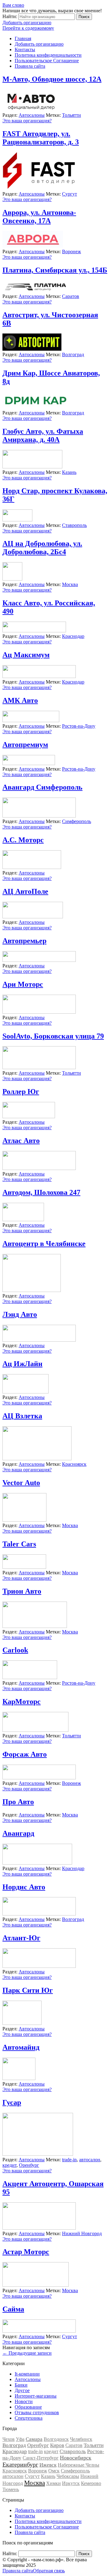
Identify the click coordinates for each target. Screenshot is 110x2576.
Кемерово (91, 2483)
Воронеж (71, 252)
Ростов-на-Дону (79, 726)
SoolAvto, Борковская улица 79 (53, 1036)
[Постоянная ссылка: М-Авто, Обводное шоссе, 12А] (31, 110)
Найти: (10, 16)
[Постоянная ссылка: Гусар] (38, 2154)
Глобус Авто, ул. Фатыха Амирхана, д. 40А (43, 435)
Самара (34, 2439)
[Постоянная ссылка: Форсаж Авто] (39, 1778)
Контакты (25, 50)
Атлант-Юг (21, 1938)
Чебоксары (68, 2476)
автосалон (90, 2160)
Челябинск (81, 2439)
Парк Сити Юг (28, 1990)
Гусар (12, 2102)
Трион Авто (22, 1591)
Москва (70, 584)
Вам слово (13, 5)
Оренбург (29, 2165)
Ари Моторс (23, 984)
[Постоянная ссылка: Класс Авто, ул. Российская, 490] (34, 631)
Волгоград (73, 354)
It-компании (27, 2374)
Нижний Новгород (82, 2233)
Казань (69, 472)
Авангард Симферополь (42, 787)
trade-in (69, 2160)
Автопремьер (24, 941)
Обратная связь (49, 2571)
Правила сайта (30, 66)
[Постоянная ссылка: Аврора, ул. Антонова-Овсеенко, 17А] (33, 246)
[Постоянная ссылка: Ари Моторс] (39, 1012)
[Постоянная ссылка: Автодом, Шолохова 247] (23, 1219)
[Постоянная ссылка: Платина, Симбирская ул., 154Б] (35, 291)
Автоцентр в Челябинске (44, 1244)
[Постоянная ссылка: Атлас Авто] (39, 1168)
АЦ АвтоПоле (25, 891)
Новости (24, 2401)
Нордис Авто (24, 1887)
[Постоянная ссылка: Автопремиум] (29, 763)
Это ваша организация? (27, 121)
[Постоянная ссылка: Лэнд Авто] (39, 1340)
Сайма (13, 2309)
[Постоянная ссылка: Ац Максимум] (39, 676)
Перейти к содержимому (28, 28)
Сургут (70, 194)
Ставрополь (74, 525)
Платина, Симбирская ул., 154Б (55, 270)
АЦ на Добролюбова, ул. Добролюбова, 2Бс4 (42, 548)
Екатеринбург (20, 2464)
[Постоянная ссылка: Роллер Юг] (29, 1117)
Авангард (18, 1833)
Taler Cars (19, 1544)
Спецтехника (29, 2418)
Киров (57, 2445)
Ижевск (48, 2465)
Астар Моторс (26, 2252)
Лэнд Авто (20, 1314)
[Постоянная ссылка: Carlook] (30, 1677)
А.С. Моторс (23, 840)
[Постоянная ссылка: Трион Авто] (35, 1626)
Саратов (71, 296)
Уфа (20, 2439)
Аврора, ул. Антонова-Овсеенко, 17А (39, 217)
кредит (9, 2165)
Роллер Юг (21, 1092)
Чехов (9, 2439)
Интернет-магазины (36, 2396)
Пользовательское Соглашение (47, 61)
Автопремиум (25, 745)
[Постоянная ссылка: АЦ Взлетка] (37, 1459)
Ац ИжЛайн (22, 1364)
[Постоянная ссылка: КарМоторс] (35, 1730)
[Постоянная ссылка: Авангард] (37, 1863)
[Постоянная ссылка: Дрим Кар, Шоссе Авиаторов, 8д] (35, 407)
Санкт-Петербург (41, 2458)
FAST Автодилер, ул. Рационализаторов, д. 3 (41, 138)
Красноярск (74, 1464)
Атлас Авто (21, 1141)
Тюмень (11, 2489)
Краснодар (73, 636)
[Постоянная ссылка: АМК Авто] (31, 720)
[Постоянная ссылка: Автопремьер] (39, 960)
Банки (21, 2385)
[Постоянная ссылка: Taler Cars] (24, 1567)
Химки (53, 2483)
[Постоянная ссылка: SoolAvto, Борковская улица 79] (39, 1067)
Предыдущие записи (27, 2353)
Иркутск (71, 2483)
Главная (23, 38)
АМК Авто (20, 700)
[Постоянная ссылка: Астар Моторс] (36, 2285)
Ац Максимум (26, 655)
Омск (54, 2471)
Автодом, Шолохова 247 (41, 1192)
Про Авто (18, 1802)
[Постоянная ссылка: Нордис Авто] (39, 1914)
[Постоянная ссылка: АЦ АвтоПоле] (33, 917)
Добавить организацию (27, 23)
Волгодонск (56, 2439)
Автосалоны (32, 115)
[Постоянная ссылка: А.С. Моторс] (32, 867)
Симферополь (77, 821)
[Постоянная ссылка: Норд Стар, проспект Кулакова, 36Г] (17, 520)
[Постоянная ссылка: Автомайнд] (19, 2078)
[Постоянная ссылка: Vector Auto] (24, 1520)
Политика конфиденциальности (48, 55)
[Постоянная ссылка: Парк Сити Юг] (22, 2023)
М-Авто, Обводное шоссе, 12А (52, 79)
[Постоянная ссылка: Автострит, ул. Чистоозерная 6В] (32, 349)
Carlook (15, 1650)
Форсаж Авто (25, 1754)
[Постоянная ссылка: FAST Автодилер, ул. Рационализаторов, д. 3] (39, 188)
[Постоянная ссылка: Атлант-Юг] (39, 1966)
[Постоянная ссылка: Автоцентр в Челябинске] (32, 1290)
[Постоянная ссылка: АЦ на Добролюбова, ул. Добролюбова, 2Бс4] (12, 579)
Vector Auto (21, 1483)
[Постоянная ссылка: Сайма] (39, 2331)
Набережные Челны (79, 2465)
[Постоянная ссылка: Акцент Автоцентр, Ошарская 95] (39, 2228)
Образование (28, 2407)
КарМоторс (22, 1701)
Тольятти (71, 115)
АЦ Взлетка (22, 1416)
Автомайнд (21, 2047)
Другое (22, 2390)
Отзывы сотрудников (37, 2412)
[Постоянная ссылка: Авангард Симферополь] (39, 816)
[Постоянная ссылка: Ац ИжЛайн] (26, 1392)
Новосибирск (76, 2458)
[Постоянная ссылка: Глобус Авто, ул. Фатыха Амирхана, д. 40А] (32, 467)
